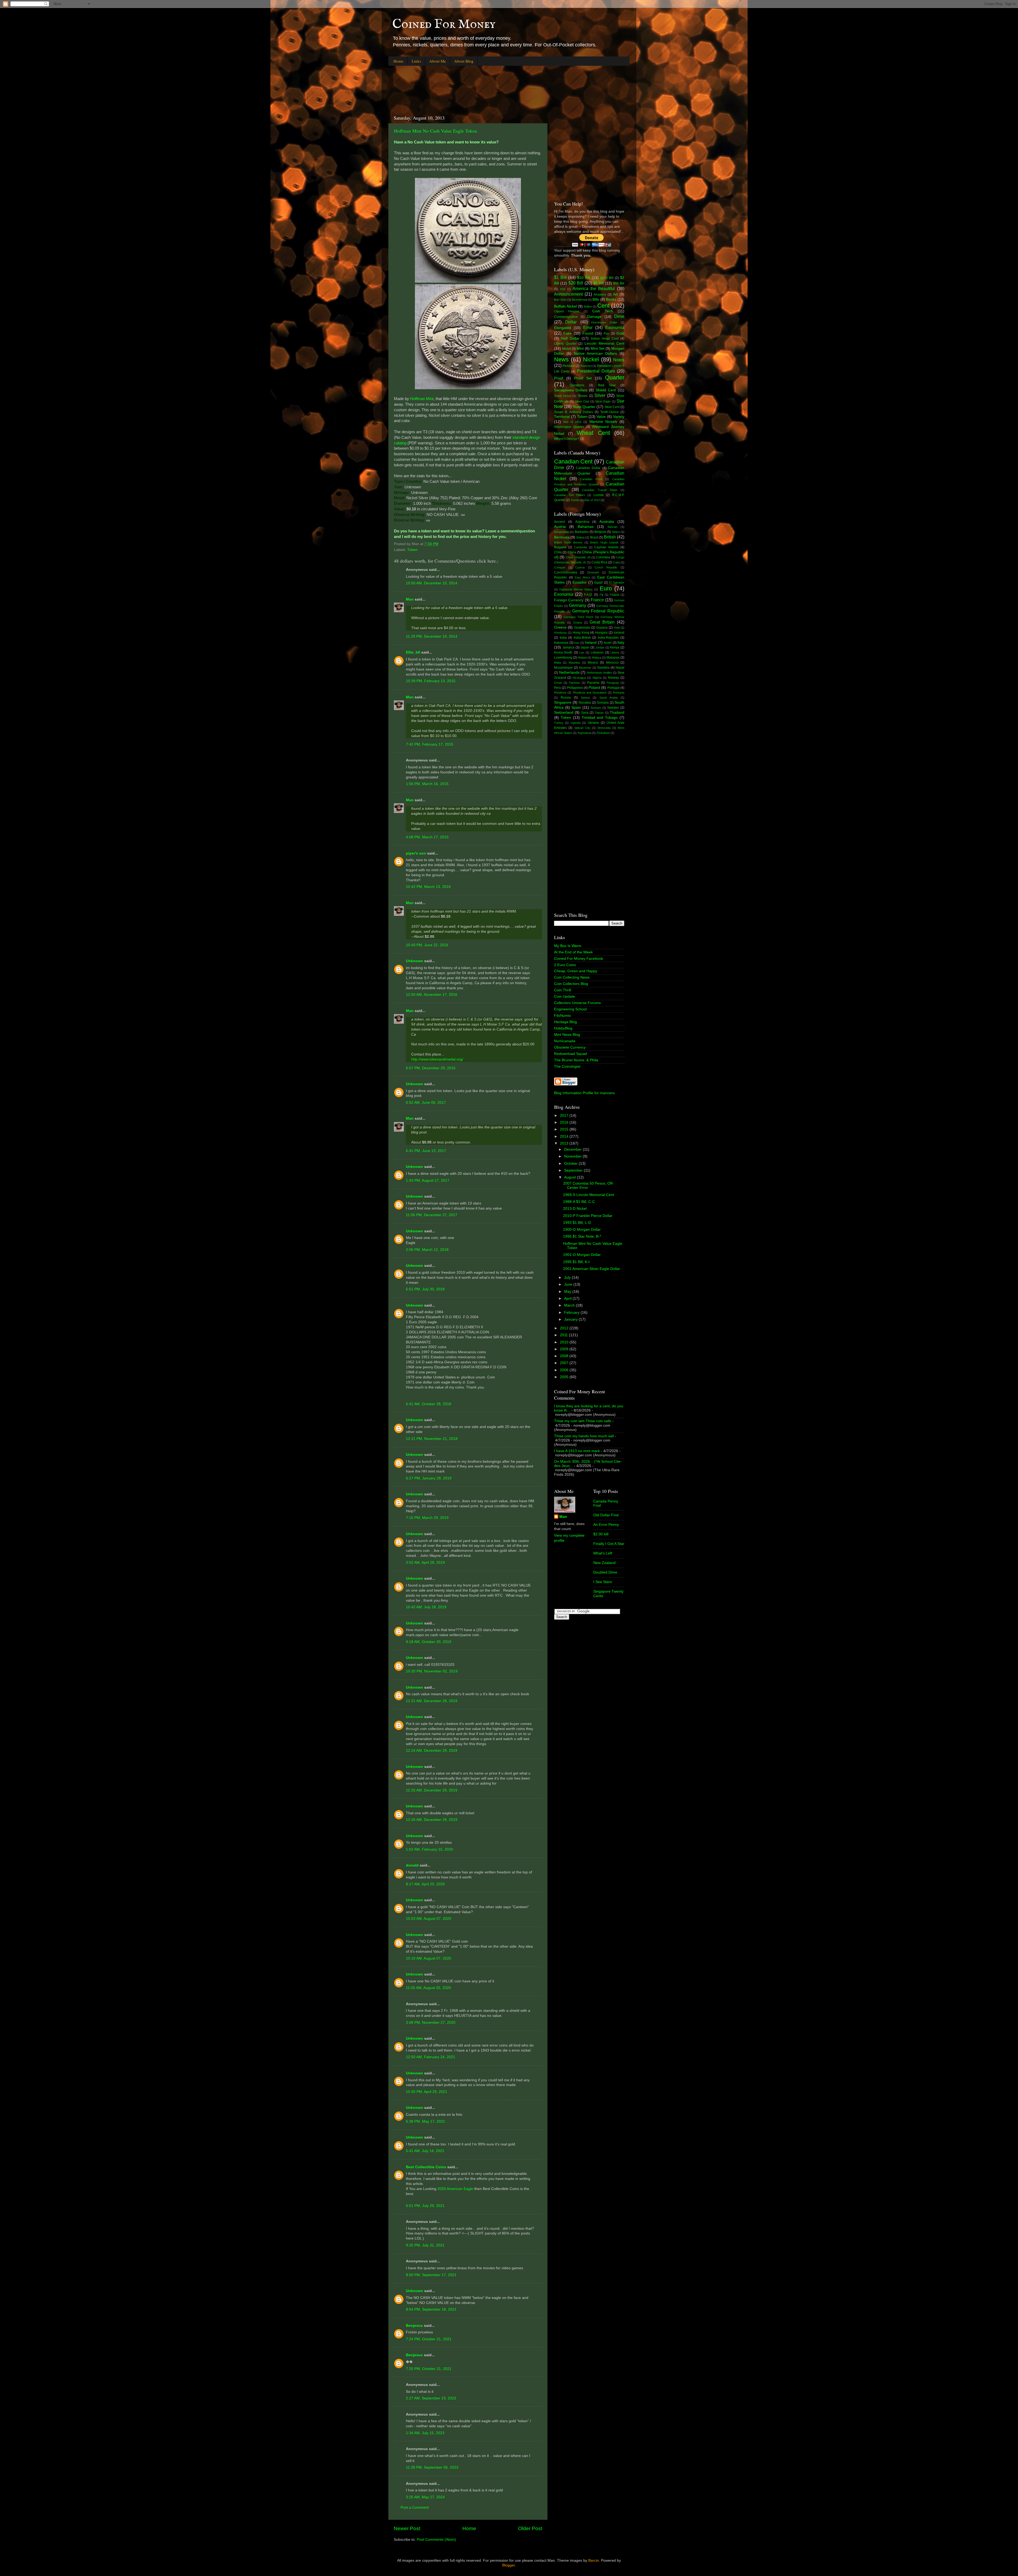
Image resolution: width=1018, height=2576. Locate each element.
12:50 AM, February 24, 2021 (431, 2057)
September (574, 1170)
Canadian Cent (573, 461)
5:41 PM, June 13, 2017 (426, 1151)
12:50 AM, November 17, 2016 (432, 995)
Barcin (594, 2560)
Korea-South (563, 652)
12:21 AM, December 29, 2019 (432, 1701)
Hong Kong (581, 633)
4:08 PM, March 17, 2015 (427, 837)
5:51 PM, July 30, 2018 (425, 1289)
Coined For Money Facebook (579, 959)
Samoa (585, 698)
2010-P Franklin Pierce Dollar (588, 1216)
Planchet (586, 366)
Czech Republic (606, 567)
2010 (565, 1342)
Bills (596, 299)
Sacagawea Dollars (571, 390)
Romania (619, 693)
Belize (616, 532)
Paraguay (613, 683)
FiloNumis (562, 1016)
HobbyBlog (563, 1028)
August (571, 1177)
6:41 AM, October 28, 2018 (429, 1404)
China (572, 552)
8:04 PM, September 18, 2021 (431, 2309)
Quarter (615, 377)
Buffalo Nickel (565, 306)
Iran (577, 643)
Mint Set (598, 349)
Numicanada (565, 1041)
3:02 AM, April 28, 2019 (425, 1563)
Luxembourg (563, 658)
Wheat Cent (593, 433)
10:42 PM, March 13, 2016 (428, 887)
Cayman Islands (606, 547)
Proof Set (583, 378)
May (568, 1292)
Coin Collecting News (572, 977)
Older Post (530, 2528)
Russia (566, 698)
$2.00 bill (601, 1534)
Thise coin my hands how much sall (584, 1436)
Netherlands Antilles (599, 673)
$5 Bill (598, 283)
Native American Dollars (596, 354)
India (563, 638)
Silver (600, 395)
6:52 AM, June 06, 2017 (426, 1103)
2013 (565, 1143)
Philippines (575, 688)
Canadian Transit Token (600, 490)
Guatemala (582, 628)
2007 (565, 1363)
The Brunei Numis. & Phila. (577, 1060)
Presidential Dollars (596, 371)
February (572, 1313)
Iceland (619, 633)
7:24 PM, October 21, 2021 (429, 2339)
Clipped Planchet (567, 311)
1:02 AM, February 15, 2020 (429, 1849)
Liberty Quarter (565, 344)
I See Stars (603, 1582)
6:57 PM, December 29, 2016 (431, 1068)
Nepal (620, 668)
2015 (565, 1129)
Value (601, 417)
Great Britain (602, 622)
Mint (580, 349)
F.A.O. (588, 595)
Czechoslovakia (566, 572)
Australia (607, 522)
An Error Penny (606, 1525)
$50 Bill (619, 283)
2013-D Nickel (575, 1209)
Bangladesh (562, 532)
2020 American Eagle (456, 2189)
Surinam (596, 708)
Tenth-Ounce (609, 412)
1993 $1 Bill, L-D (577, 1223)
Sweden (613, 708)
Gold (620, 333)
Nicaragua (579, 678)
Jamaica (568, 647)
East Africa (582, 577)
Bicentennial (580, 300)
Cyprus (580, 567)
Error (588, 327)
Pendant (569, 366)
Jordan (600, 647)
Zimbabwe (603, 733)
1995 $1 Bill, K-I (576, 1262)
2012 (565, 1328)
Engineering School (570, 1009)
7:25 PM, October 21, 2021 (429, 2369)
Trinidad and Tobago (600, 718)
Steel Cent (612, 407)
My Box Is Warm (568, 946)
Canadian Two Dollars (570, 495)
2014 (565, 1136)
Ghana (578, 623)
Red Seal (607, 385)
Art (615, 294)
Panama (593, 683)
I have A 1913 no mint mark (577, 1451)
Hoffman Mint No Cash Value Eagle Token (435, 131)
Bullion (588, 306)
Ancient (560, 522)
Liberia (615, 652)
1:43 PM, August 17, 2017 (428, 1180)
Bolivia (580, 537)
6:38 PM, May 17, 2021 (425, 2121)
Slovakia (585, 703)
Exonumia (615, 327)
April (568, 1298)
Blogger (508, 2565)
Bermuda (562, 537)
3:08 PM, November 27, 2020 (431, 2023)
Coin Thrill (563, 990)
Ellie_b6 (413, 652)
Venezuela (604, 728)
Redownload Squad (571, 1054)
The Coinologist (567, 1066)
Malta (558, 663)
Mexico (593, 663)
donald (412, 1865)
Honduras (560, 633)
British (610, 537)
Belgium (600, 532)
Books (611, 299)
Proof (559, 378)
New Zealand (604, 1563)
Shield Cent (606, 390)
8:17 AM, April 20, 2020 (425, 1884)
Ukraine (593, 723)
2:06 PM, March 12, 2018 (427, 1250)
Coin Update (565, 996)
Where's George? (567, 439)
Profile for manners (599, 1093)
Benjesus (414, 2326)
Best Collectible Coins (426, 2167)
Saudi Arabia (608, 698)
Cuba (616, 562)
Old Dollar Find (606, 1515)
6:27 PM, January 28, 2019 (429, 1478)
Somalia (603, 703)
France (597, 600)
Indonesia (561, 643)
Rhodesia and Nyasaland (590, 693)
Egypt (598, 582)
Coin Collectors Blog (571, 984)
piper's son (416, 853)
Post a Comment (415, 2507)
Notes (619, 360)
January (571, 1319)
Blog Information (568, 1093)
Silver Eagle (603, 401)
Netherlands (569, 673)
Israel (608, 643)
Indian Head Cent (605, 339)
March (570, 1305)
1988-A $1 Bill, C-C (579, 1202)
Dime (619, 316)
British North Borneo (568, 542)
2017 (565, 1116)
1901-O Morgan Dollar (582, 1255)
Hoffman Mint (422, 399)
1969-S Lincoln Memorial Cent (589, 1195)
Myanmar (585, 668)
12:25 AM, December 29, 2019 (432, 1790)
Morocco (612, 663)
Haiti (617, 628)
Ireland (591, 643)
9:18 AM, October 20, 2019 (429, 1642)
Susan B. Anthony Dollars (574, 412)
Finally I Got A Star (609, 1544)
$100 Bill (607, 278)
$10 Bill (583, 278)
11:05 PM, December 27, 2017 (432, 1215)
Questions (577, 385)
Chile (558, 552)
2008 (565, 1356)
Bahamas (586, 527)
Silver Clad (582, 401)
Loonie (599, 495)
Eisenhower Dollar (604, 322)
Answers (600, 295)
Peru (558, 688)
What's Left (603, 1553)
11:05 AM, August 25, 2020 (428, 1988)
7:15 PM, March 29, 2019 (427, 1518)
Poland (594, 688)
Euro (606, 588)
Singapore (563, 702)
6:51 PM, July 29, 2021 (425, 2206)
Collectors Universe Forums (577, 1003)
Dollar (571, 322)
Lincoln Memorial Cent (604, 343)
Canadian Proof (591, 479)
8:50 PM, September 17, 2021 (431, 2275)
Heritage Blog (565, 1022)
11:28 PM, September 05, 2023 (432, 2467)
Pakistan (574, 683)
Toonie (575, 500)
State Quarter (584, 407)
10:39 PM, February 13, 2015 (431, 681)
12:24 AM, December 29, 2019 (432, 1751)
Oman (558, 683)
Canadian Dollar (588, 468)
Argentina (582, 522)
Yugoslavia (584, 733)
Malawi (582, 658)
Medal (567, 349)
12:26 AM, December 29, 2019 (432, 1820)
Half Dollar (570, 338)
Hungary (601, 633)
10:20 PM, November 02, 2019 (432, 1671)
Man (410, 599)
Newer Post (407, 2528)
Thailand (617, 713)
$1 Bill (560, 277)
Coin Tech (603, 311)
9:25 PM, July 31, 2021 (425, 2245)
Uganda (576, 723)
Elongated (563, 328)
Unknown (414, 961)
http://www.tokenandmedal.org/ (437, 1059)
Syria (585, 713)
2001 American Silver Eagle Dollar (592, 1269)
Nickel (591, 359)
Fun (606, 334)
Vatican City (582, 728)
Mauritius (574, 663)
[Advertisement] (485, 86)
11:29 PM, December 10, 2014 (432, 636)
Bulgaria (560, 547)
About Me (438, 61)
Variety (619, 417)
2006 (565, 1370)
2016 (565, 1122)
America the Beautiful (594, 288)
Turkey (559, 723)
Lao (582, 652)
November (573, 1156)
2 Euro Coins (565, 965)
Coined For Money (444, 24)
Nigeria (597, 678)
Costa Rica (599, 562)
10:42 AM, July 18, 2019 (426, 1607)
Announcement (568, 294)
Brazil (594, 537)
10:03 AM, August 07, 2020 (429, 1919)
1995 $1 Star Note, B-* (582, 1236)
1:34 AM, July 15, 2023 (425, 2433)
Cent (603, 306)
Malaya (597, 658)
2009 (565, 1349)
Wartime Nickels (603, 422)
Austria (560, 527)
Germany (578, 605)
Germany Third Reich (578, 617)
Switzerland (564, 713)
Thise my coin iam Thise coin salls (583, 1421)
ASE (563, 289)
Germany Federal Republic (598, 611)
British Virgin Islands (604, 542)
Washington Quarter (569, 427)
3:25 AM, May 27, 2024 (425, 2497)
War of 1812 (572, 422)
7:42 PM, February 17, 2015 (430, 744)
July (568, 1278)
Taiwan (599, 713)
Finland (614, 595)
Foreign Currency (569, 600)
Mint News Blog (567, 1035)
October (571, 1164)
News (561, 359)
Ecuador (580, 582)
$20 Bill (576, 283)
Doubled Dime (605, 1572)
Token (412, 550)
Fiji (601, 595)
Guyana (602, 628)
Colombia (603, 557)
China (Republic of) (578, 557)
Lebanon (597, 652)
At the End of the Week (573, 952)
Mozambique (563, 668)
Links (416, 61)
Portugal (613, 688)
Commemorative (566, 317)
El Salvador (617, 582)
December (573, 1149)
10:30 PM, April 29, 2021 (427, 2092)
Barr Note (560, 300)
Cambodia (580, 547)
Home (398, 61)
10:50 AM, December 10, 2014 (432, 583)
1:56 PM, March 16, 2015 (427, 784)
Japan (585, 647)
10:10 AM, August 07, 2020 (429, 1958)
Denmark (593, 572)
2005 (565, 1377)
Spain (576, 707)
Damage (594, 317)
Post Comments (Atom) (436, 2540)
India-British (582, 638)
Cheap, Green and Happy (576, 971)
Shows (583, 396)
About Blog (464, 61)
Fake (568, 333)
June (569, 1284)
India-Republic (608, 638)
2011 (564, 1335)
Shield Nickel (563, 396)
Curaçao (560, 567)
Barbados (582, 532)
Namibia (603, 668)
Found (588, 333)
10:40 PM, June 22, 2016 (427, 945)
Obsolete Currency (570, 1047)
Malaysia (613, 658)
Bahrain (613, 527)
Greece (560, 627)
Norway (613, 678)
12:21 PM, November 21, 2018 (432, 1439)
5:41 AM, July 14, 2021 (425, 2151)
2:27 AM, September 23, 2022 (431, 2398)
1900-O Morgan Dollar (582, 1230)
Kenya (615, 647)
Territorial (562, 417)
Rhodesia (560, 693)
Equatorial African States (576, 589)
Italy (621, 643)
